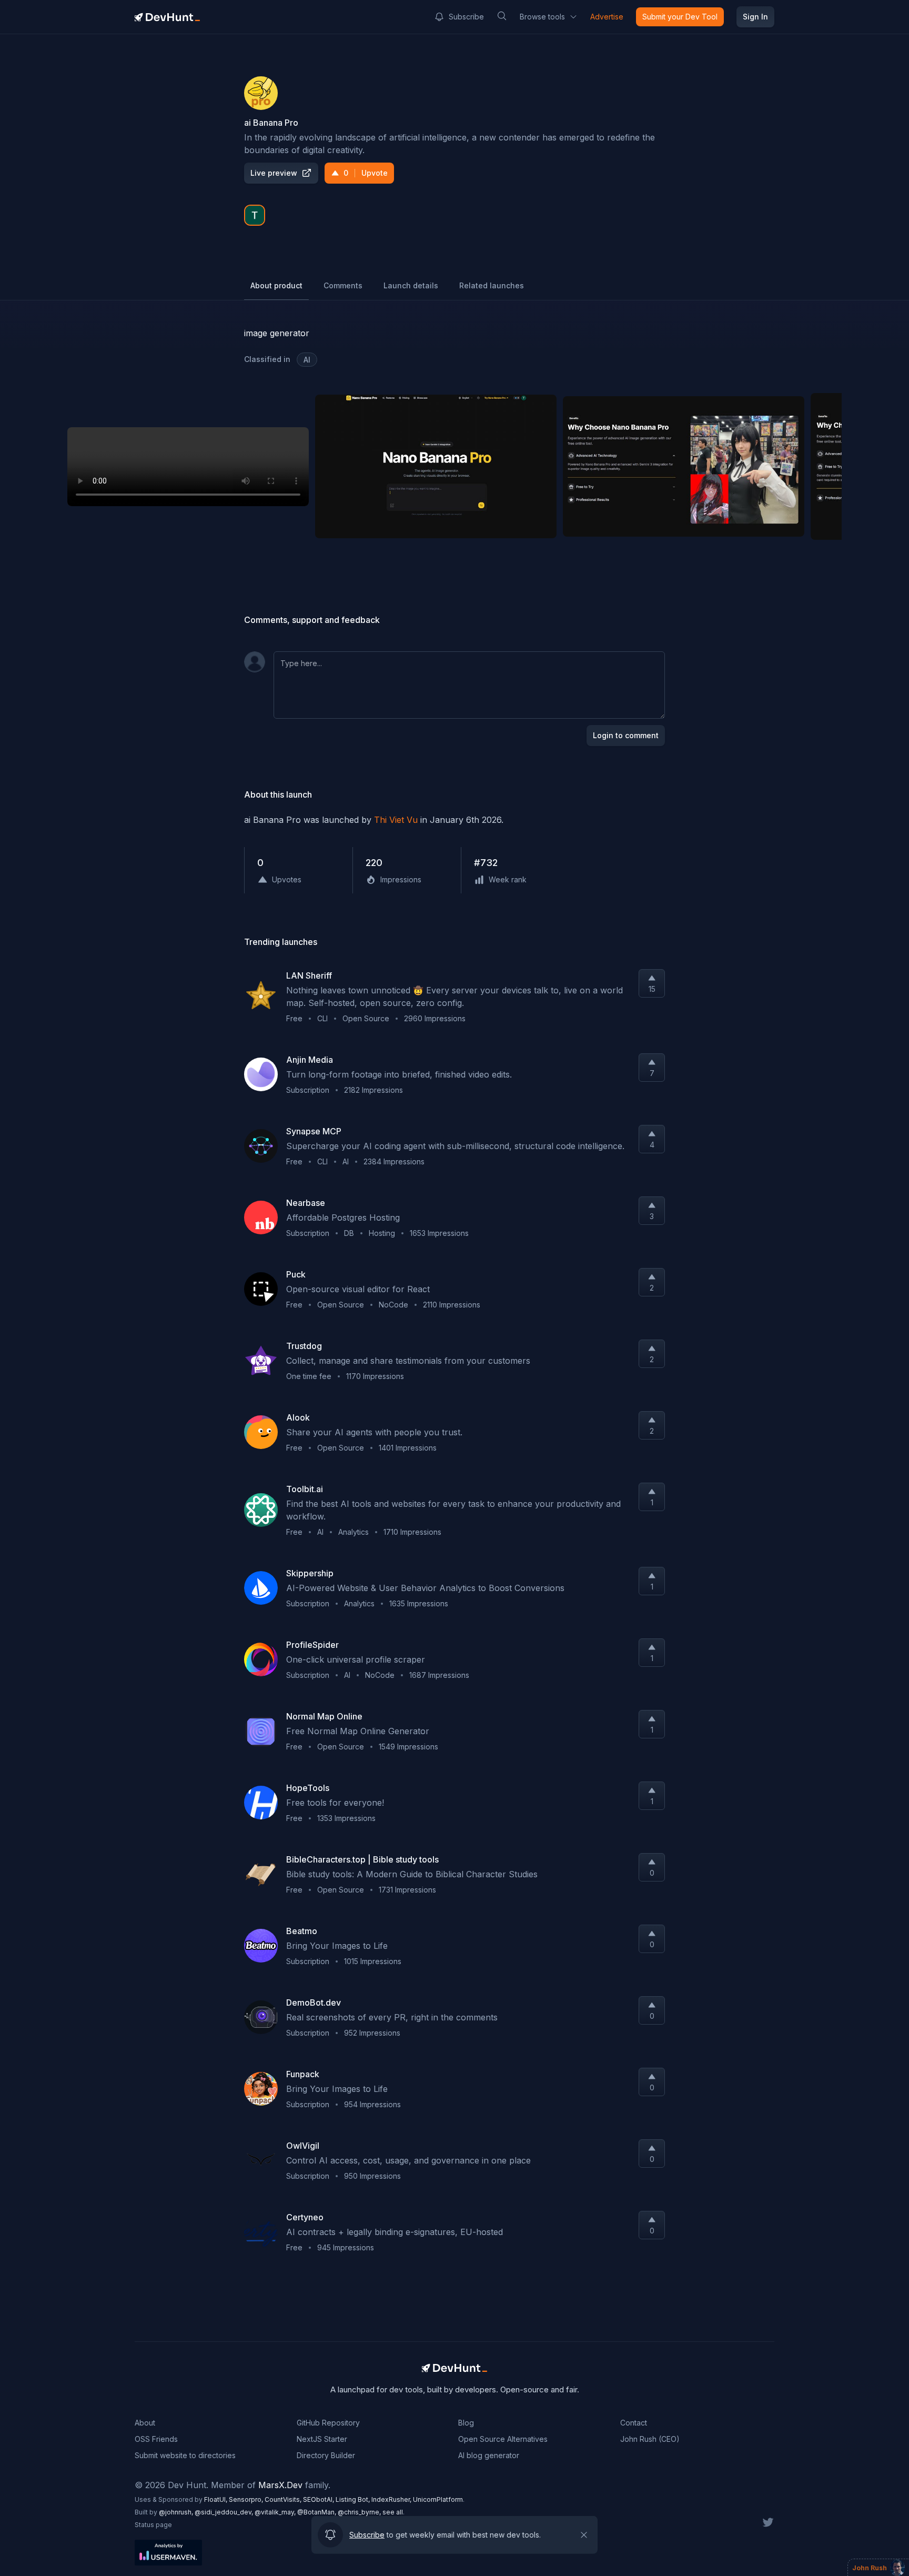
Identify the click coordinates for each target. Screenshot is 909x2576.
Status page (153, 2525)
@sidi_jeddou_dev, (225, 2512)
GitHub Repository (328, 2423)
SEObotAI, (319, 2499)
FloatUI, (216, 2499)
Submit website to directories (185, 2455)
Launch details (411, 285)
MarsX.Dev (280, 2485)
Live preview (274, 173)
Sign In (755, 17)
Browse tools (542, 17)
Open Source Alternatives (503, 2439)
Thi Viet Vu (396, 820)
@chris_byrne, (360, 2512)
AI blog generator (489, 2455)
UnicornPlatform (438, 2499)
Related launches (492, 285)
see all (393, 2512)
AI (307, 360)
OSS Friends (156, 2439)
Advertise (607, 17)
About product (276, 285)
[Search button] (502, 16)
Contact (634, 2423)
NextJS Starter (322, 2439)
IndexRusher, (392, 2499)
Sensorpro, (247, 2499)
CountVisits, (284, 2499)
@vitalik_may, (276, 2512)
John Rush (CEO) (650, 2439)
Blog (466, 2423)
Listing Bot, (353, 2499)
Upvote (366, 173)
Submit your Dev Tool (680, 17)
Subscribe (466, 17)
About (145, 2423)
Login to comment (626, 735)
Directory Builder (326, 2455)
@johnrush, (177, 2512)
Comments (343, 285)
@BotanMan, (317, 2512)
